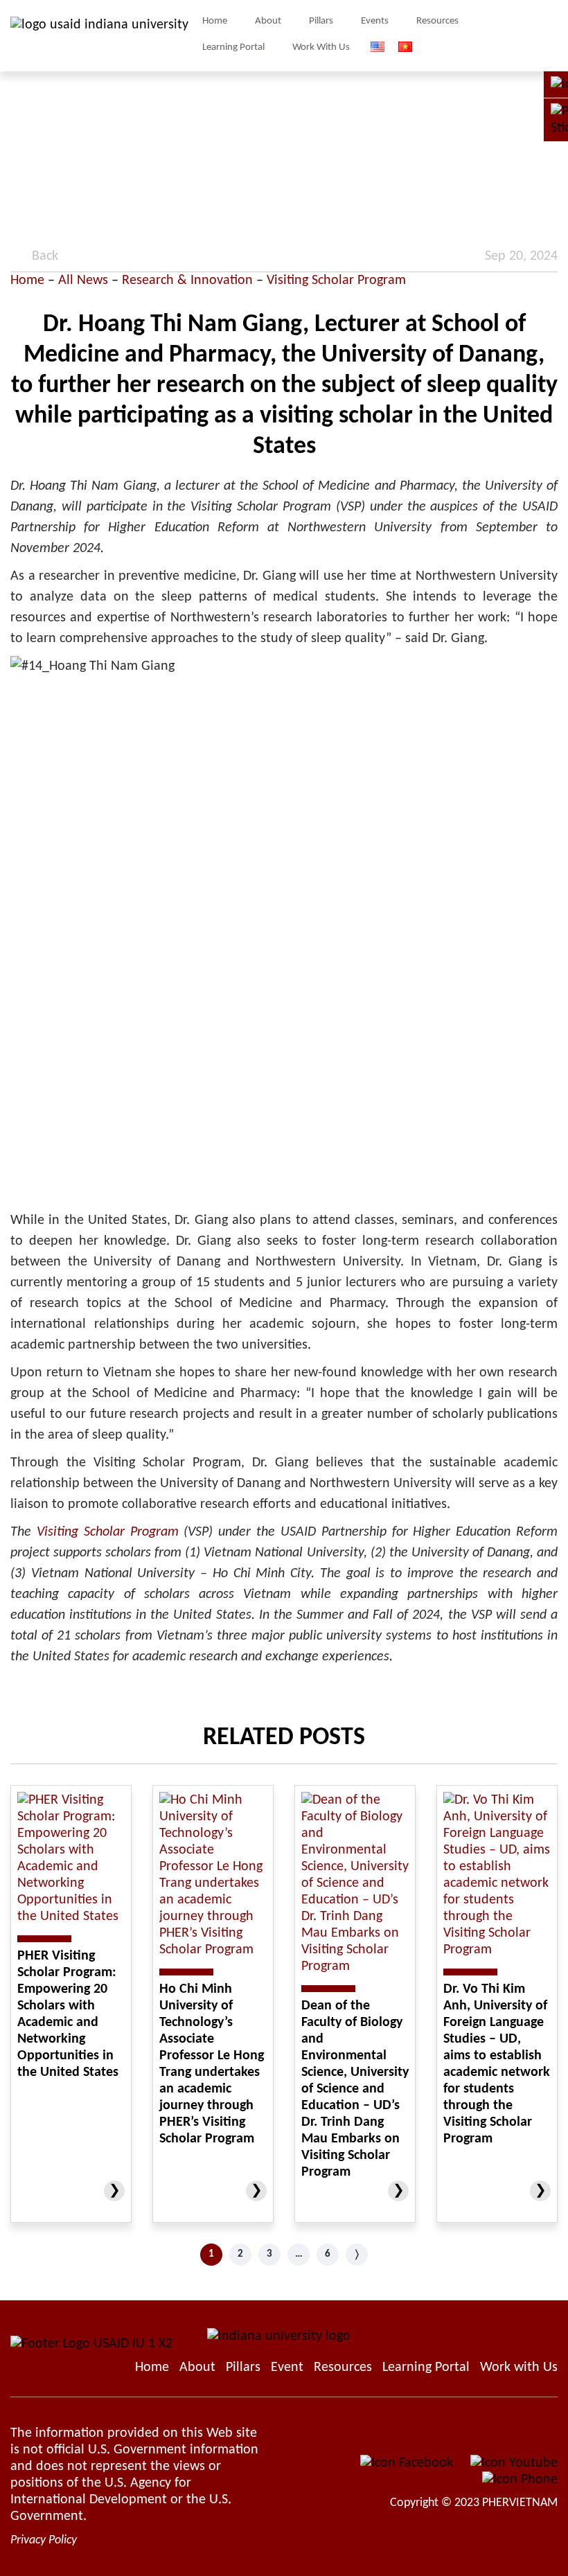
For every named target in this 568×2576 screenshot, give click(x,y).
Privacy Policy (44, 2540)
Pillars (321, 21)
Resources (437, 21)
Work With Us (321, 47)
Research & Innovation (187, 281)
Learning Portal (233, 47)
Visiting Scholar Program (336, 281)
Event (287, 2368)
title (551, 36)
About (268, 21)
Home (215, 21)
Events (375, 21)
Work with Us (519, 2368)
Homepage (152, 2368)
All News (83, 281)
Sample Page (99, 36)
